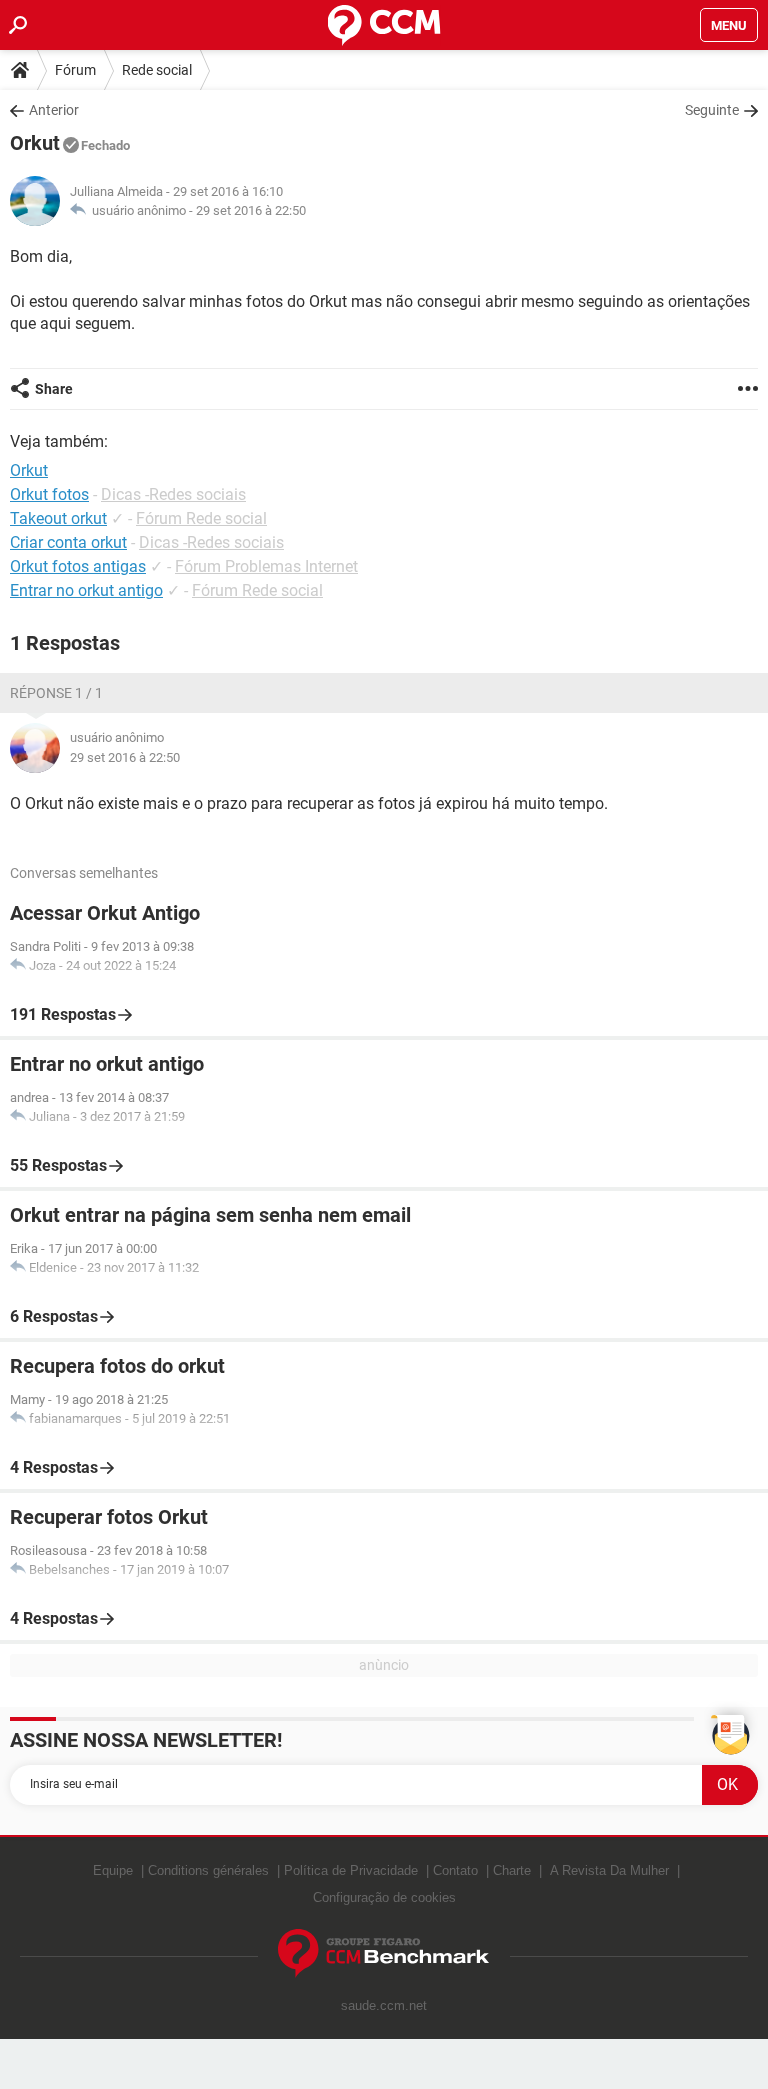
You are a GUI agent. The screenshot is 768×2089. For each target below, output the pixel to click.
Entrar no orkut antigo (86, 590)
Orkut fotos (49, 494)
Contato (455, 1870)
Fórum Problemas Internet (266, 566)
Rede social (157, 70)
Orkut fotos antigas (78, 566)
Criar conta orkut (68, 542)
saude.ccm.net (384, 2005)
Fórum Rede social (201, 518)
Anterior (54, 110)
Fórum (75, 70)
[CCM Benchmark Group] (384, 1953)
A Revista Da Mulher (609, 1870)
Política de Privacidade (351, 1870)
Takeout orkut (58, 518)
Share (54, 389)
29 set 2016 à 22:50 (251, 210)
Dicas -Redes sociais (173, 494)
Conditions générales (208, 1870)
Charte (512, 1870)
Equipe (113, 1870)
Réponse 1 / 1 (56, 693)
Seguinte (712, 110)
